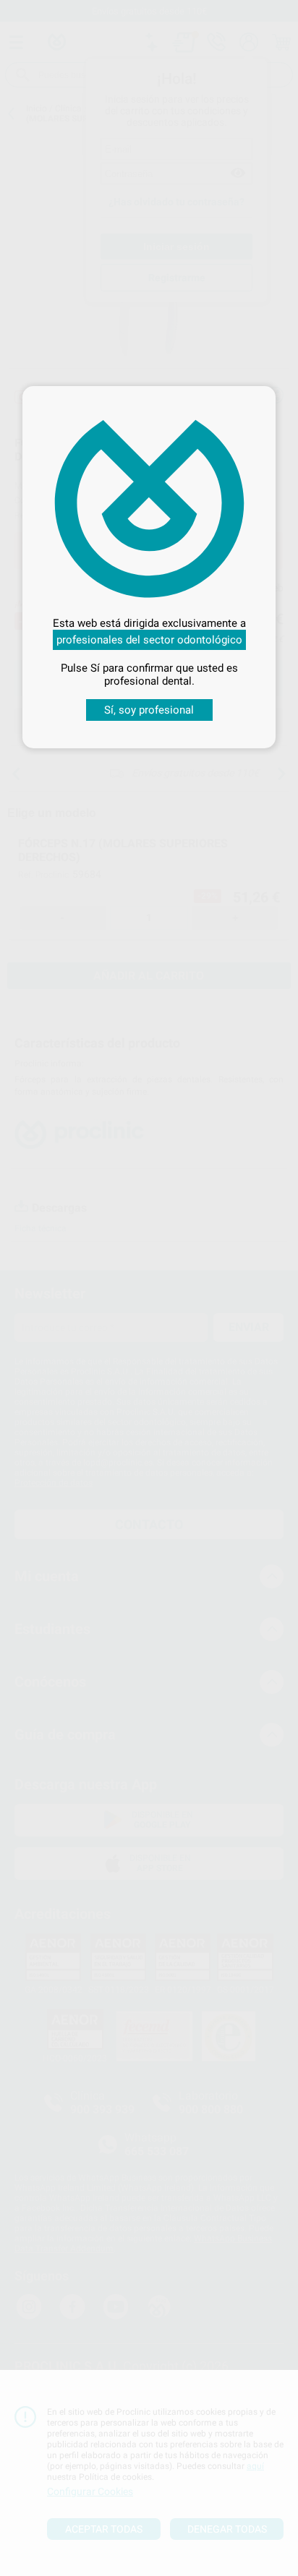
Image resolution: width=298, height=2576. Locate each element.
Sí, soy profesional (149, 710)
